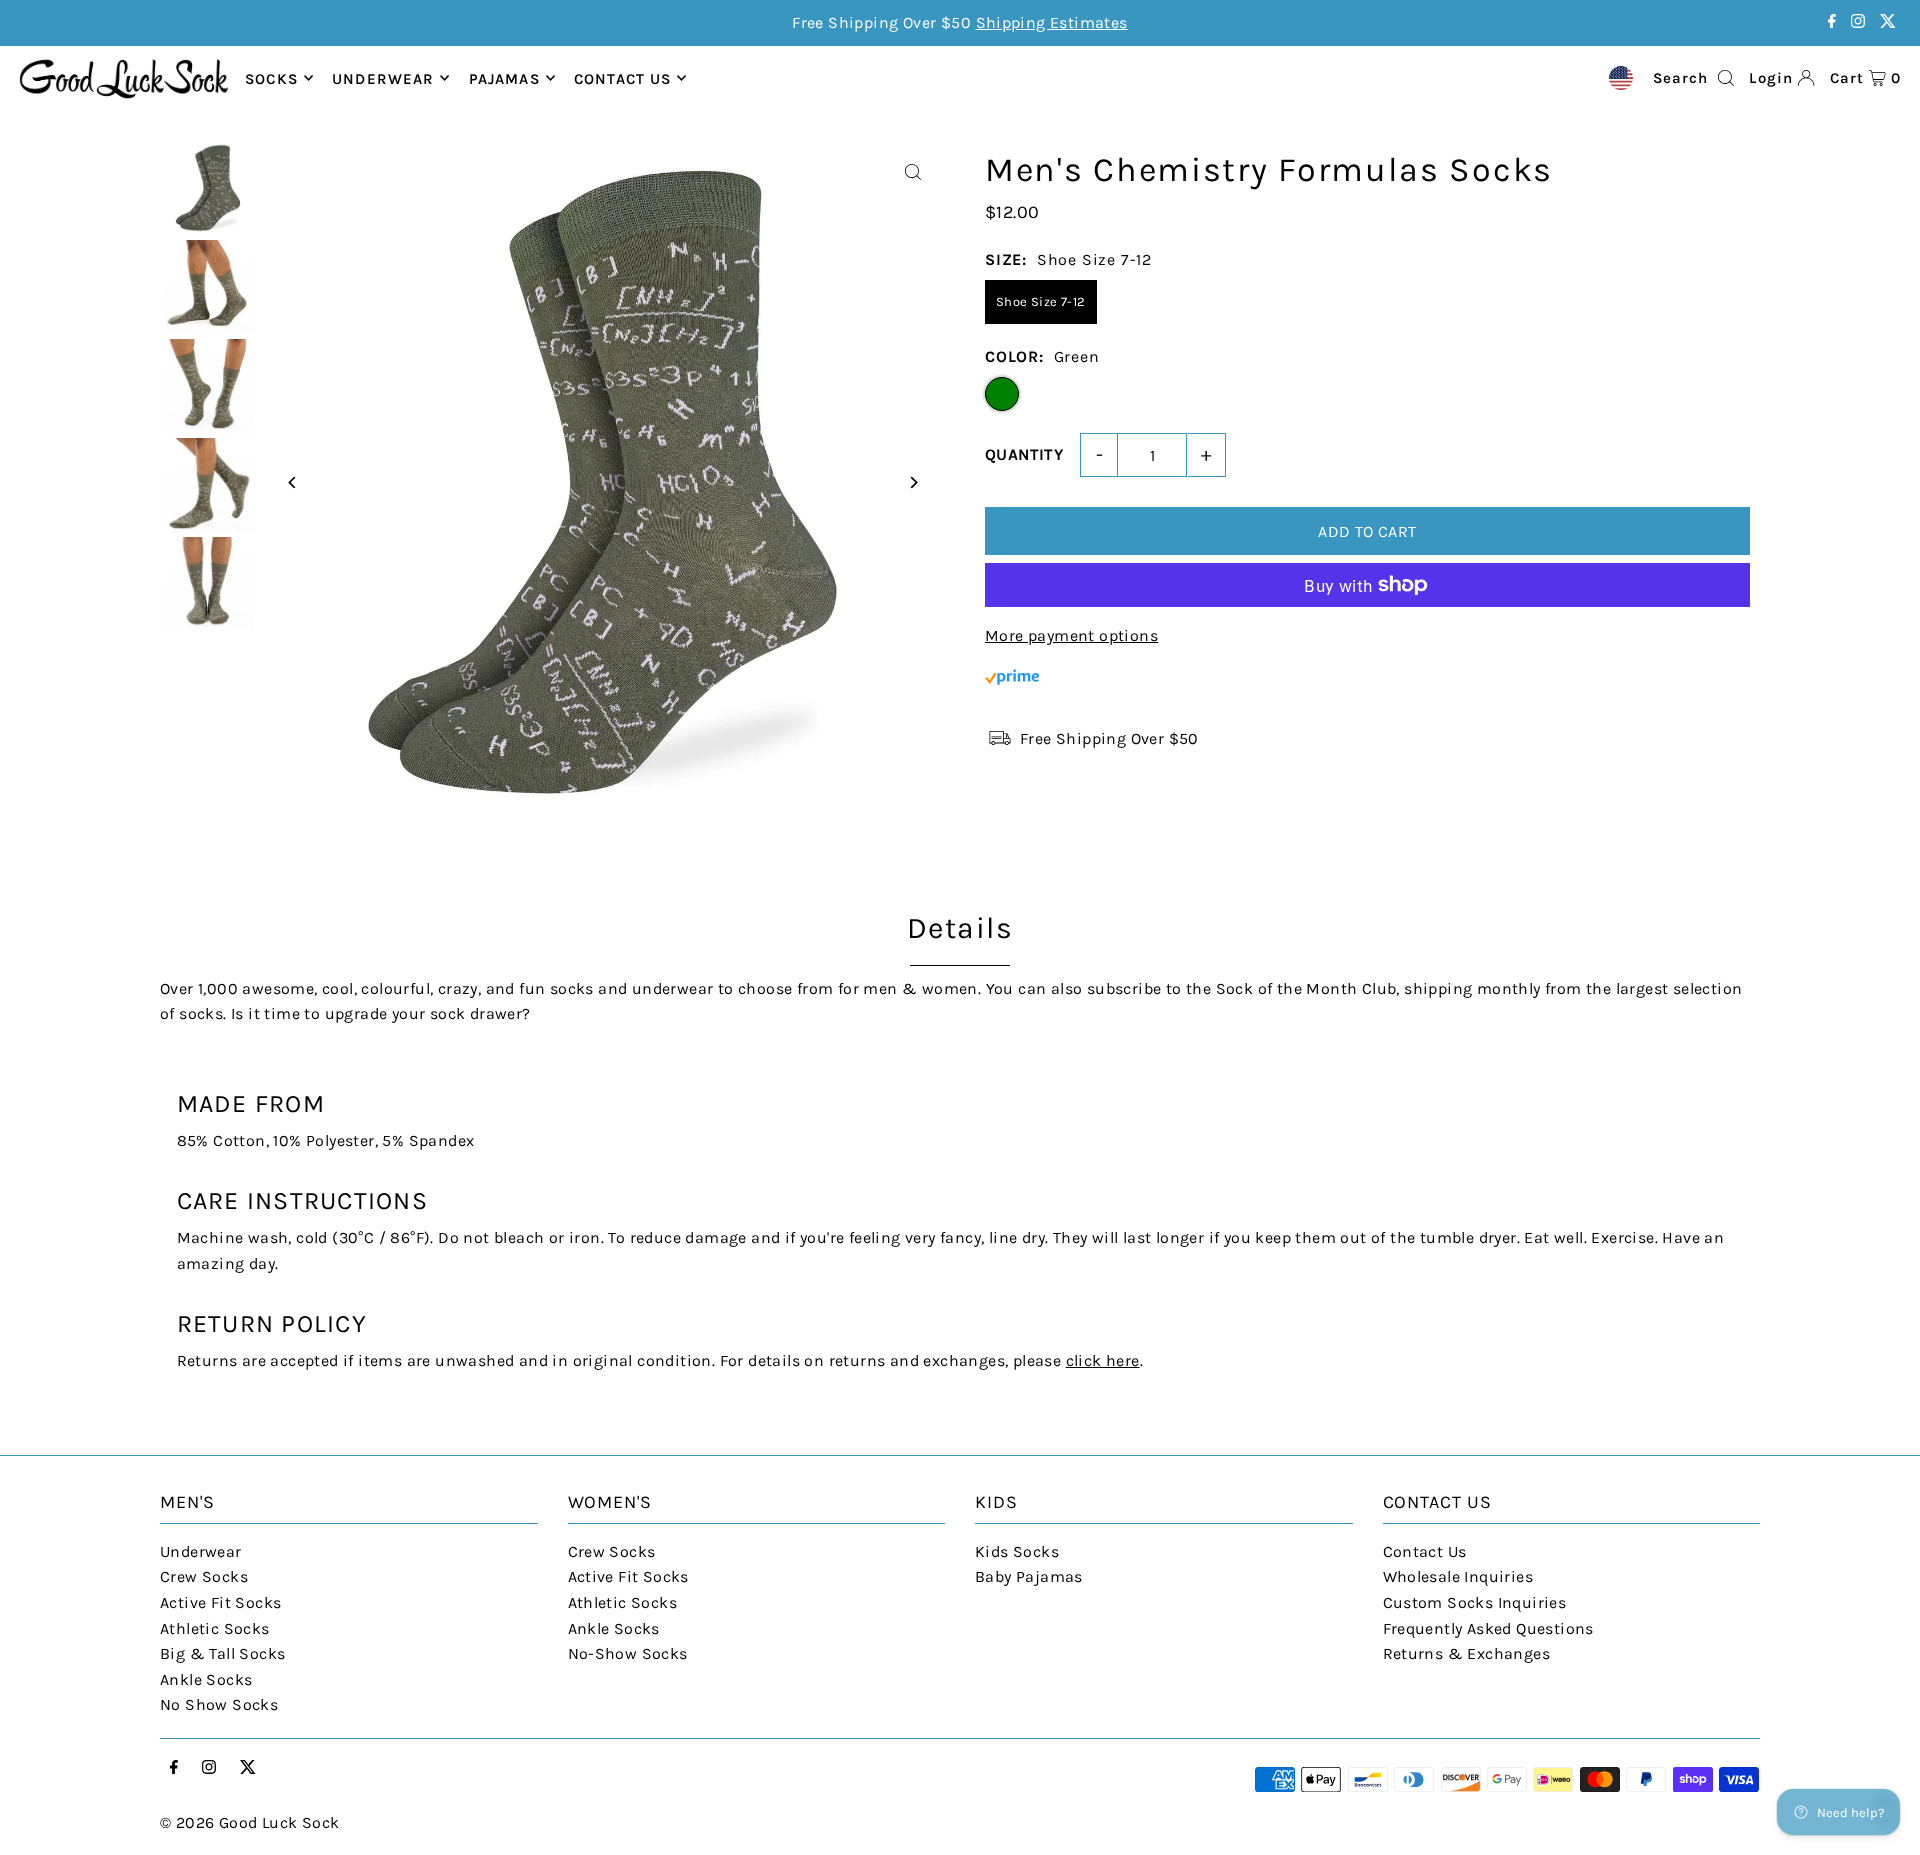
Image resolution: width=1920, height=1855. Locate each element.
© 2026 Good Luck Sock (249, 1822)
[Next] (912, 482)
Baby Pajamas (1029, 1576)
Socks (271, 78)
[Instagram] (1858, 22)
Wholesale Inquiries (1458, 1576)
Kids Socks (1017, 1551)
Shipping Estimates (1052, 22)
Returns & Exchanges (1467, 1653)
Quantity (1024, 454)
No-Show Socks (628, 1653)
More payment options (1071, 635)
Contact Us (1425, 1551)
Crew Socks (204, 1576)
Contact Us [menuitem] (622, 78)
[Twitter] (1888, 22)
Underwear (383, 78)
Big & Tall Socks (222, 1653)
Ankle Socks (206, 1679)
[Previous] (292, 482)
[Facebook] (1832, 22)
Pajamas (504, 78)
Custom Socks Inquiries (1475, 1602)
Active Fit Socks (220, 1602)
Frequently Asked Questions (1488, 1628)
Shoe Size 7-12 (1041, 301)
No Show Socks (219, 1704)
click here (1103, 1360)
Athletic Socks (215, 1628)
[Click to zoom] (912, 172)
